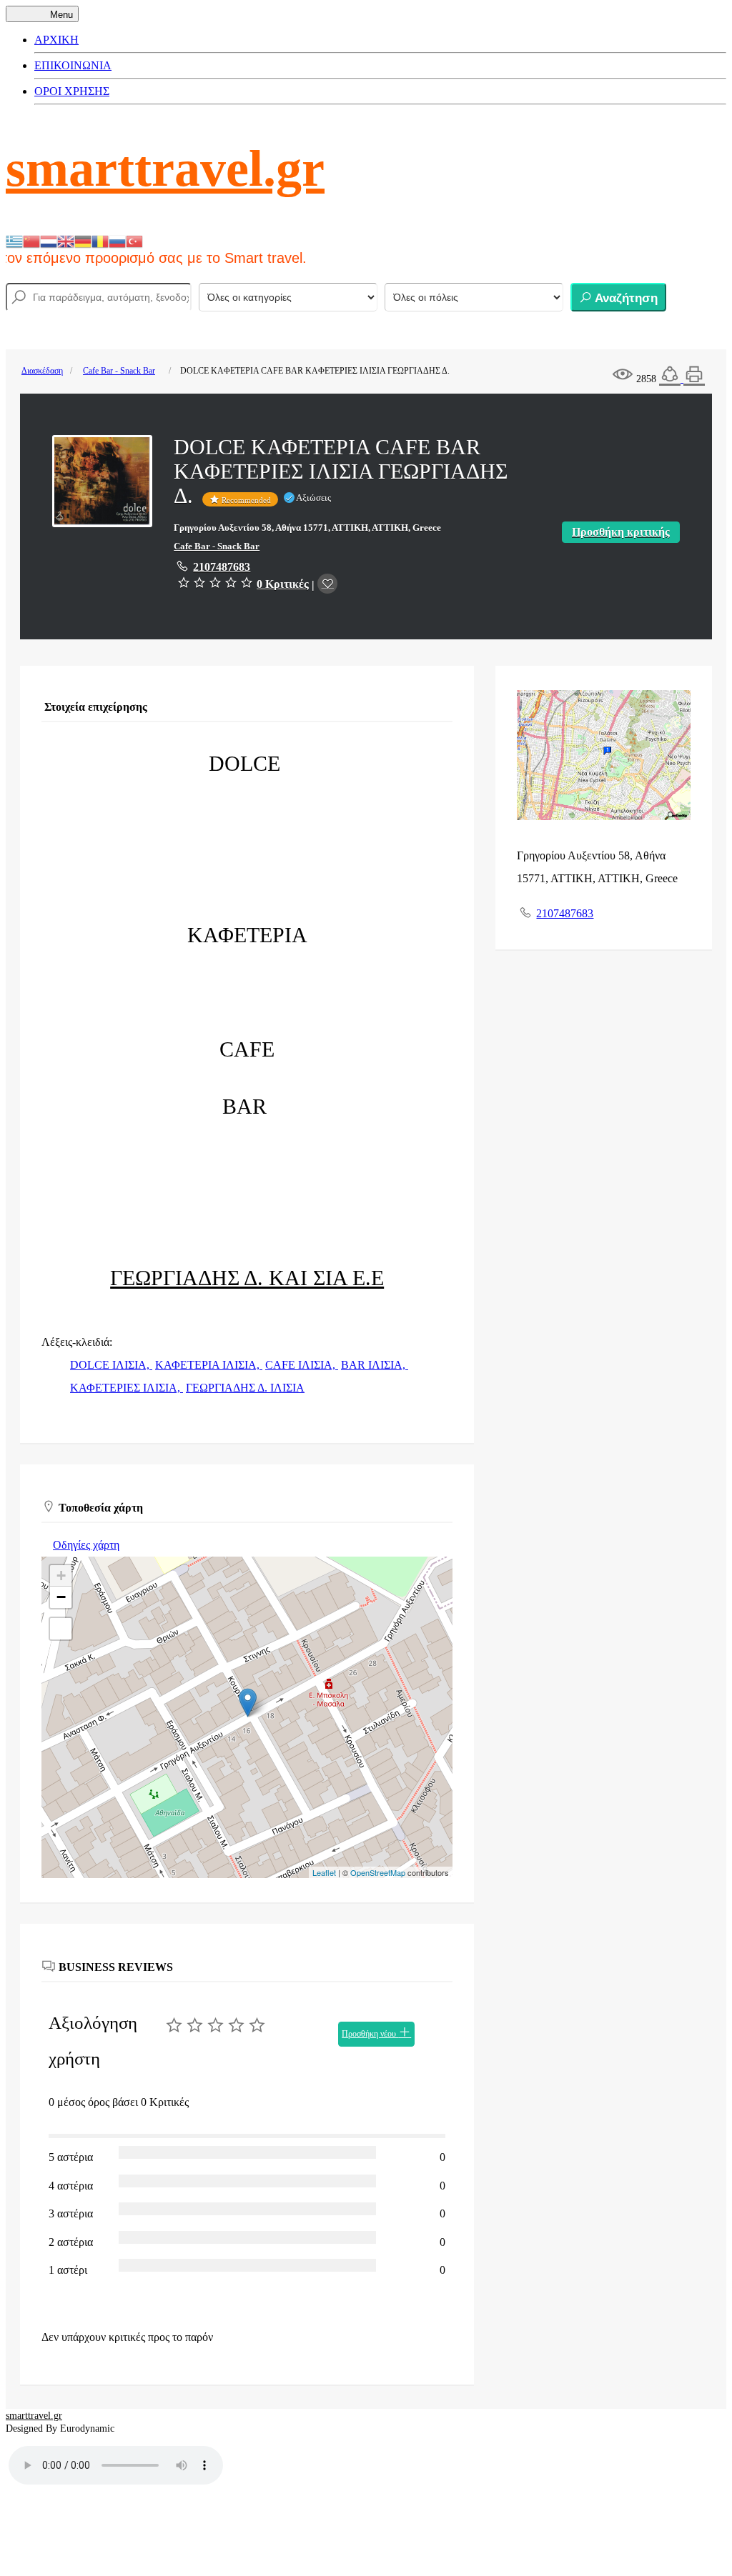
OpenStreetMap (378, 1872)
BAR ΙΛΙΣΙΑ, (375, 1365)
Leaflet (324, 1872)
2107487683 (222, 567)
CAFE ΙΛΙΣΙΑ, (302, 1365)
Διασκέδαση (42, 371)
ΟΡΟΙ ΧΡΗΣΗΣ (72, 91)
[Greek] (14, 240)
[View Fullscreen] (61, 1629)
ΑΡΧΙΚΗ (56, 40)
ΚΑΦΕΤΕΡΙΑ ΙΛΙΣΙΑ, (209, 1365)
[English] (66, 240)
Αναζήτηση (625, 298)
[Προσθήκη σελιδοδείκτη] (327, 584)
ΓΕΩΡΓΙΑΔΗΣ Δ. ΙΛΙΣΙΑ (245, 1388)
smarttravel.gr (165, 169)
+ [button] (61, 1576)
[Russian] (117, 240)
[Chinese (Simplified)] (31, 240)
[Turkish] (134, 240)
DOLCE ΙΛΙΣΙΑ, (111, 1365)
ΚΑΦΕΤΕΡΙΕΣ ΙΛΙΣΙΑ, (127, 1388)
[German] (83, 240)
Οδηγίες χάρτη (86, 1545)
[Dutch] (49, 240)
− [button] (61, 1597)
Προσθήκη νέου (370, 2034)
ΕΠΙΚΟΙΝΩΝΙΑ (73, 65)
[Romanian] (100, 240)
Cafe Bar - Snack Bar (119, 371)
